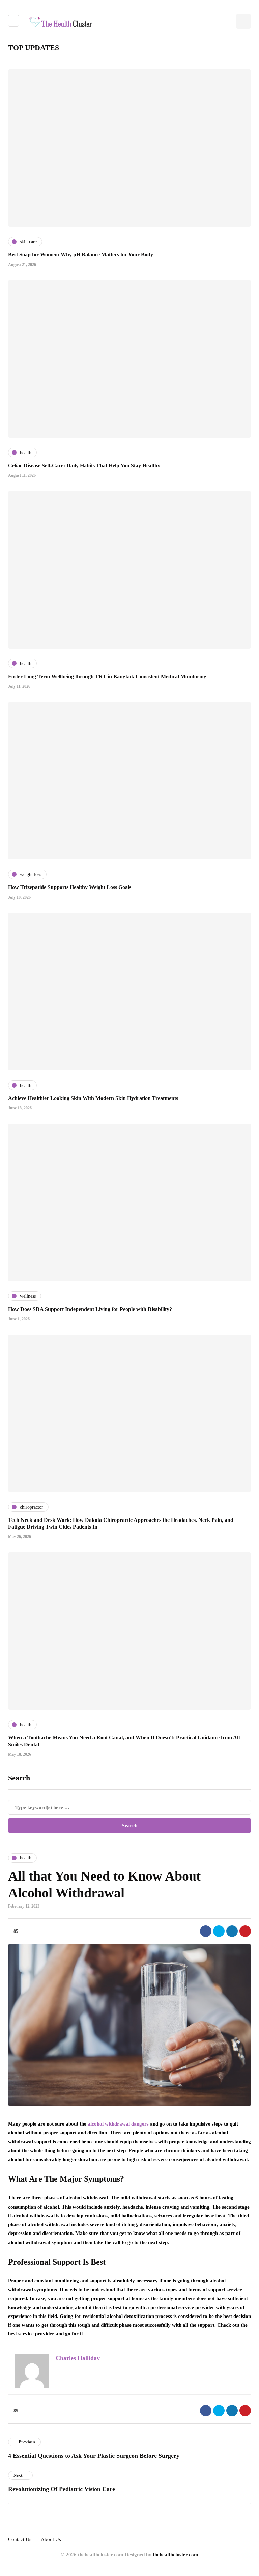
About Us (51, 2539)
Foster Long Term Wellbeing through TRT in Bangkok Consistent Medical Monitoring (107, 676)
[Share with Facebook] (206, 1931)
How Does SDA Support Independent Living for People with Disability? (90, 1309)
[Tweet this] (219, 1931)
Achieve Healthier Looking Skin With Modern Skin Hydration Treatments (93, 1098)
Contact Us (20, 2539)
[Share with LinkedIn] (232, 1931)
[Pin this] (245, 1931)
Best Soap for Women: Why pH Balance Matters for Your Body (81, 255)
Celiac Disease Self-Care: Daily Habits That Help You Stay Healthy (84, 465)
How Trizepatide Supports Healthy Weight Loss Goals (70, 887)
